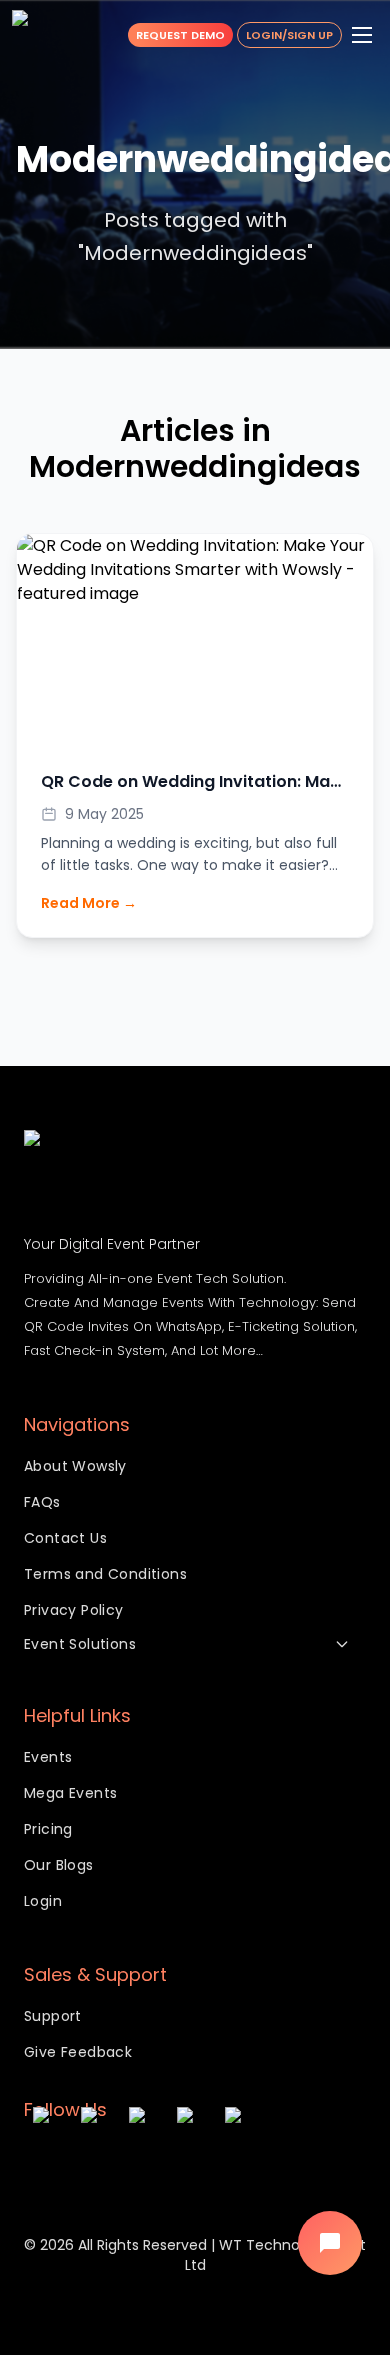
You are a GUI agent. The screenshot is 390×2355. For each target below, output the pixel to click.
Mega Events (70, 1793)
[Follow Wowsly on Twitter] (144, 2163)
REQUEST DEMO (180, 35)
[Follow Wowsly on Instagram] (48, 2163)
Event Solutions (80, 1644)
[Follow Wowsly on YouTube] (192, 2163)
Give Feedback (78, 2052)
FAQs (42, 1502)
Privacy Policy (74, 1610)
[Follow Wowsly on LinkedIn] (240, 2163)
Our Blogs (59, 1865)
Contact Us (65, 1538)
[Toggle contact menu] (330, 2243)
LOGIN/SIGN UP (289, 35)
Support (53, 2016)
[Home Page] (50, 35)
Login (43, 1901)
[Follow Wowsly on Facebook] (96, 2163)
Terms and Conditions (105, 1574)
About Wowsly (75, 1466)
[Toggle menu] (362, 35)
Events (48, 1757)
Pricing (48, 1829)
